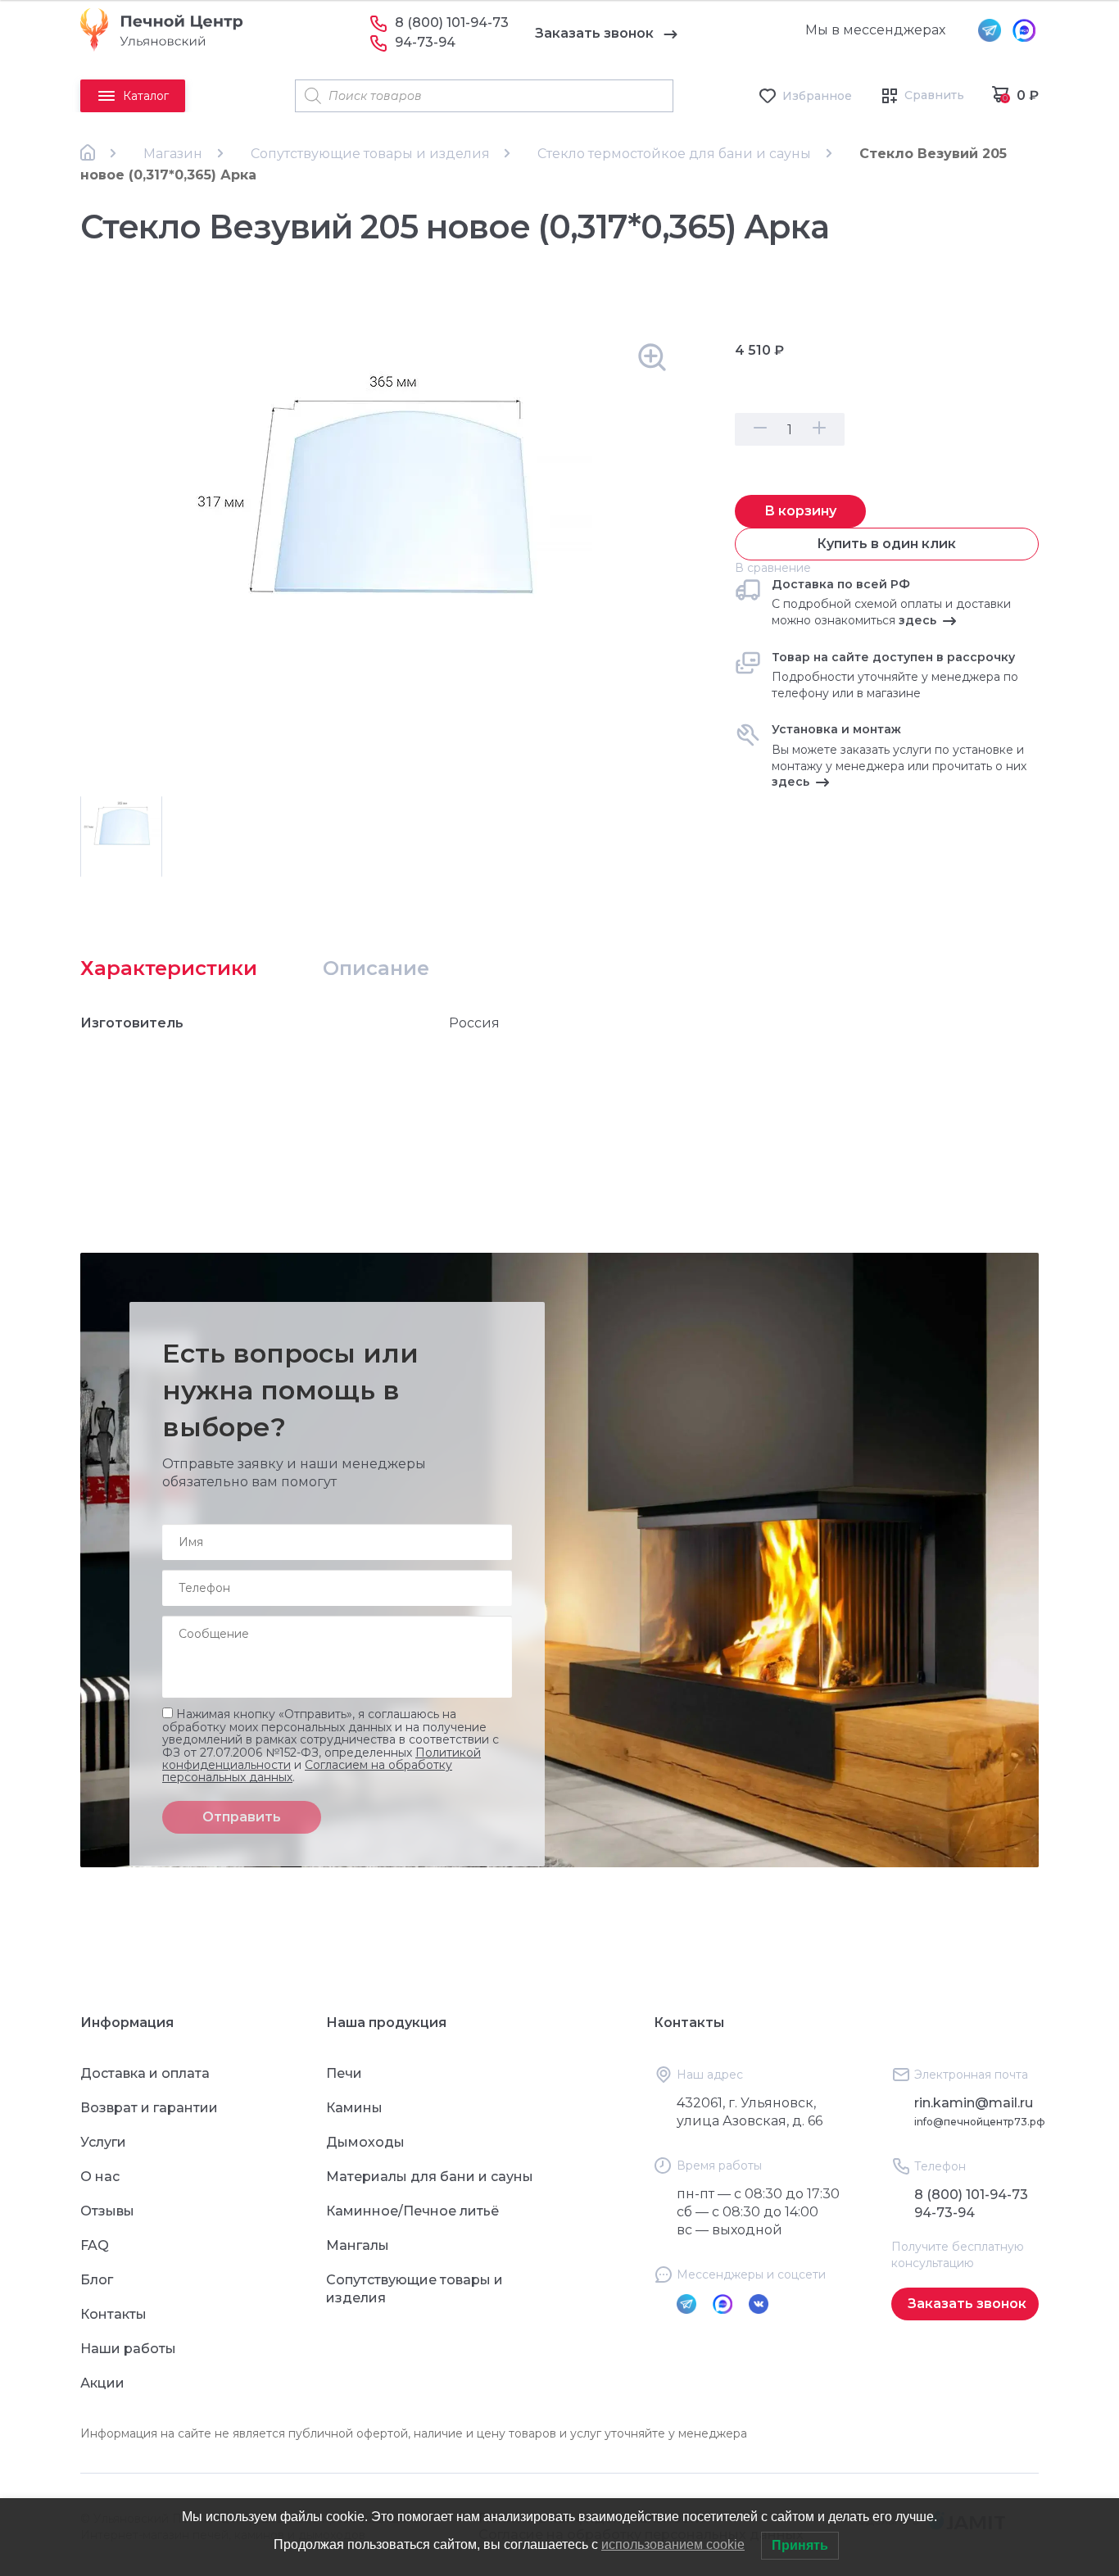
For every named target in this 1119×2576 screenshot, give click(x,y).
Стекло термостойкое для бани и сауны (674, 154)
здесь (917, 620)
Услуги (103, 2142)
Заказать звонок (594, 33)
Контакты (113, 2314)
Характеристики (169, 968)
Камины (354, 2108)
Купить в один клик (886, 544)
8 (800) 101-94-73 (452, 23)
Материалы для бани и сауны (430, 2177)
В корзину (800, 511)
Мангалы (358, 2245)
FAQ (95, 2245)
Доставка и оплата (145, 2073)
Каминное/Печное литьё (412, 2211)
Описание (376, 968)
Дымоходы (365, 2142)
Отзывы (107, 2211)
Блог (97, 2280)
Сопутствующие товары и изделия (370, 154)
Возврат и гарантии (149, 2108)
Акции (102, 2383)
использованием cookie (673, 2544)
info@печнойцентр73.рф (980, 2122)
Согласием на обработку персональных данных (307, 1771)
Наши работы (128, 2349)
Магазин (173, 154)
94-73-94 (425, 42)
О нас (100, 2177)
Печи (344, 2073)
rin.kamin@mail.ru (974, 2103)
